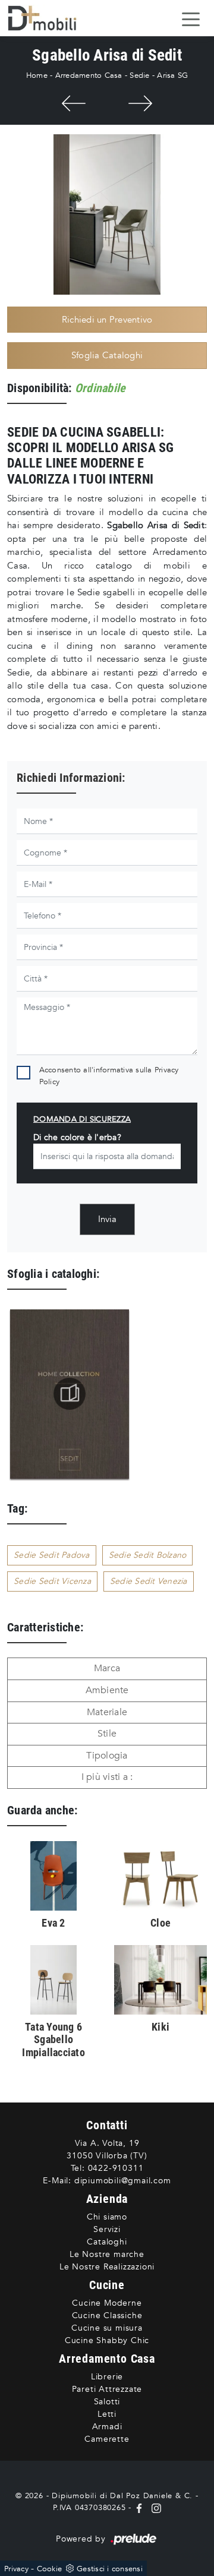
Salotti (107, 2402)
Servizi (107, 2229)
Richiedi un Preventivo (107, 320)
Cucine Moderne (107, 2303)
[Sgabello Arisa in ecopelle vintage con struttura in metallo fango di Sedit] (107, 214)
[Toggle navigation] (191, 18)
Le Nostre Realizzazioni (107, 2267)
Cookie (50, 2569)
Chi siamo (107, 2217)
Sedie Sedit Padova (52, 1555)
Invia (107, 1219)
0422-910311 (116, 2168)
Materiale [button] (107, 1712)
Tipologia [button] (107, 1756)
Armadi (107, 2427)
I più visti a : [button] (107, 1777)
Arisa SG (172, 75)
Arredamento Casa (89, 75)
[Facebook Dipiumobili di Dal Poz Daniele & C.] (141, 2508)
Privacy (16, 2569)
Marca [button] (107, 1668)
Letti (107, 2414)
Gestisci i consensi (110, 2569)
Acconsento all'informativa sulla (109, 1076)
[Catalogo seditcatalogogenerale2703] (70, 1394)
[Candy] (140, 103)
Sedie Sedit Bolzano (148, 1555)
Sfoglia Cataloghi (107, 355)
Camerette (107, 2439)
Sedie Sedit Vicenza (52, 1581)
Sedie (139, 75)
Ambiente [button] (107, 1690)
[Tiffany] (74, 103)
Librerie (107, 2377)
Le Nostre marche (107, 2254)
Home (37, 75)
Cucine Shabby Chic (107, 2340)
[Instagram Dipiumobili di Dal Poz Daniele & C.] (154, 2508)
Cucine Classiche (107, 2315)
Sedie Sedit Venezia (149, 1581)
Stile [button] (107, 1734)
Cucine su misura (107, 2328)
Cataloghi (107, 2242)
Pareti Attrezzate (107, 2389)
